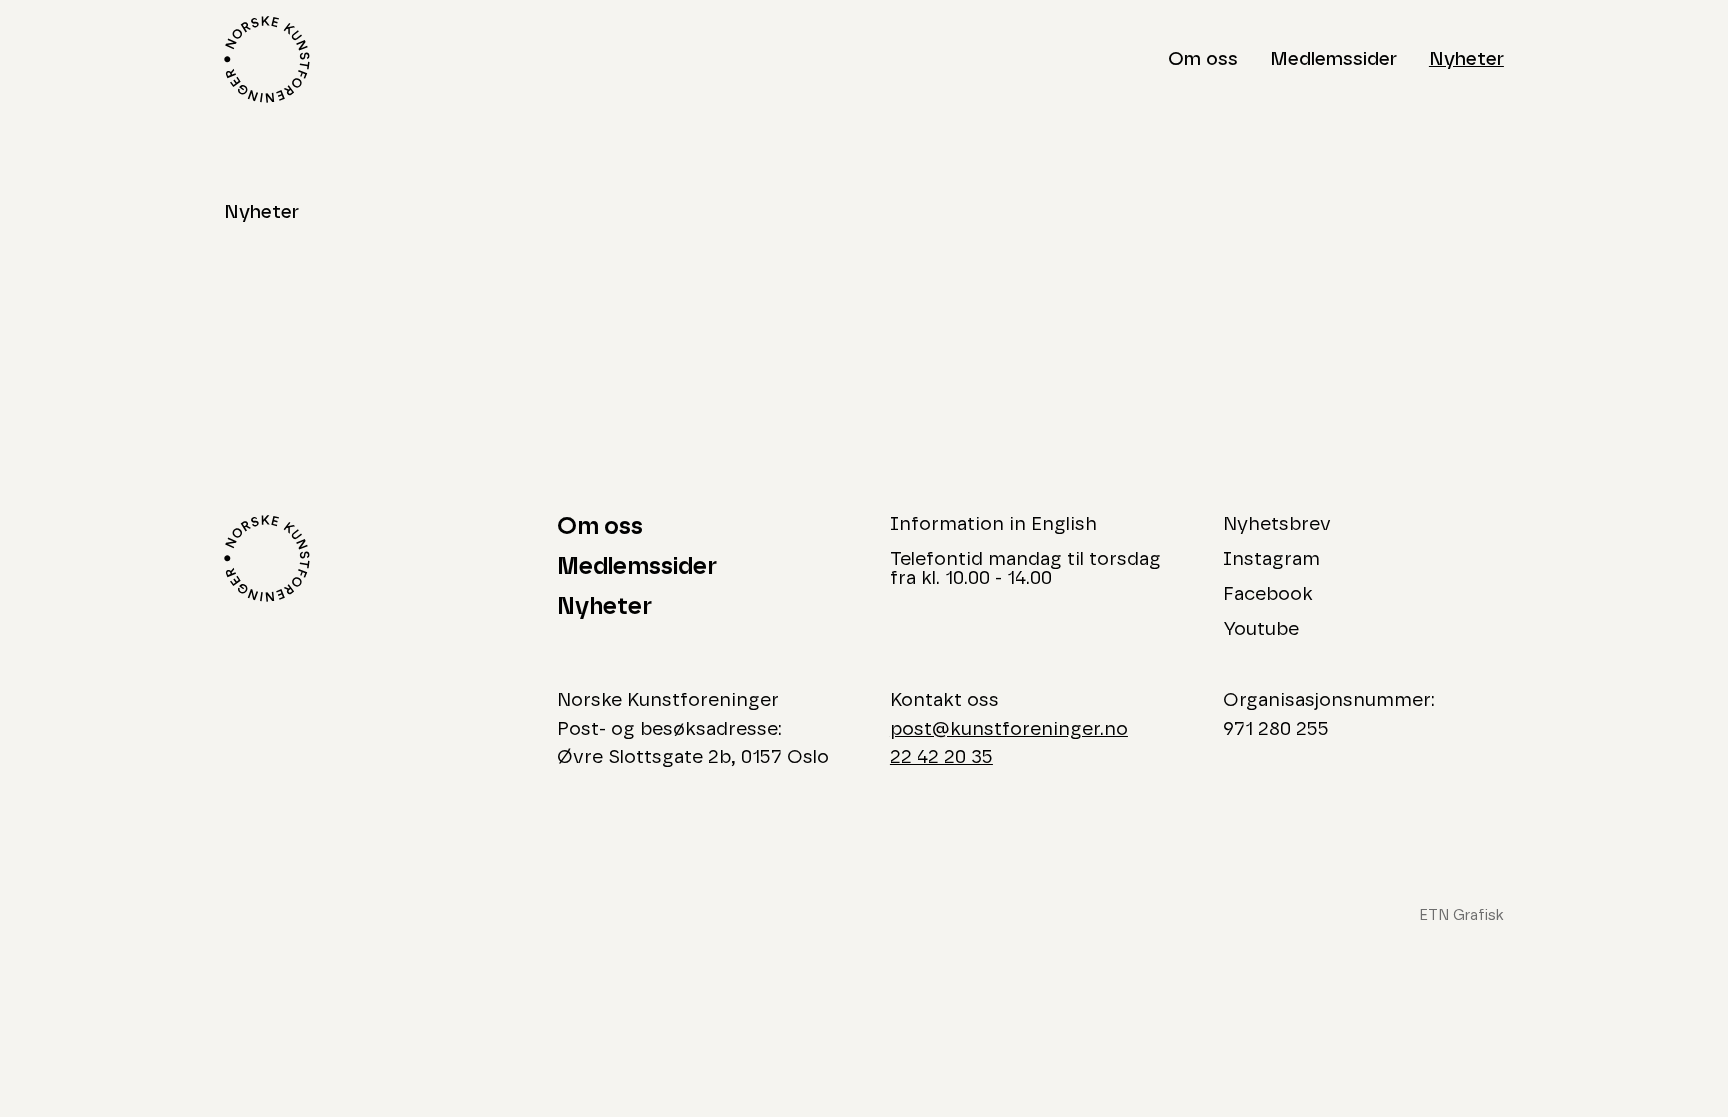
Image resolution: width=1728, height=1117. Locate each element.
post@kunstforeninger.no (1009, 729)
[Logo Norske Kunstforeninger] (267, 59)
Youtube (1261, 629)
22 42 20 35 (941, 757)
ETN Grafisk (1461, 915)
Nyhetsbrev (1277, 524)
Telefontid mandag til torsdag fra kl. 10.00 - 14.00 (1025, 569)
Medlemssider (1333, 59)
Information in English (993, 524)
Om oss (1203, 59)
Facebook (1268, 594)
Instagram (1271, 559)
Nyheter (1466, 59)
